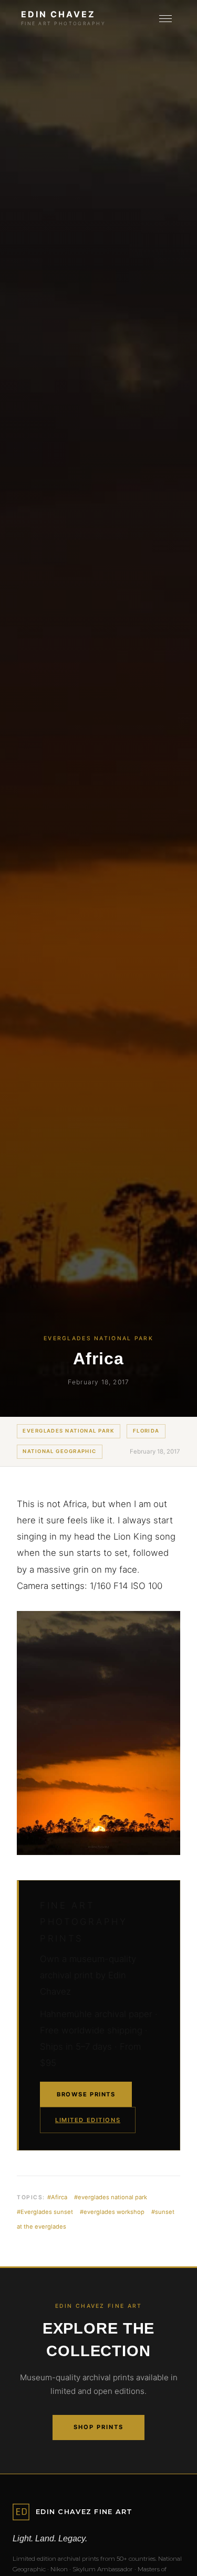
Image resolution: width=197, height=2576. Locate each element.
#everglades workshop (112, 2212)
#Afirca (57, 2197)
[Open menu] (165, 19)
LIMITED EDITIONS (88, 2120)
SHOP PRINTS (98, 2427)
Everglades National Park (69, 1431)
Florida (146, 1431)
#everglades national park (111, 2197)
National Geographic (59, 1451)
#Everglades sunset (45, 2212)
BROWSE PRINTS (86, 2094)
